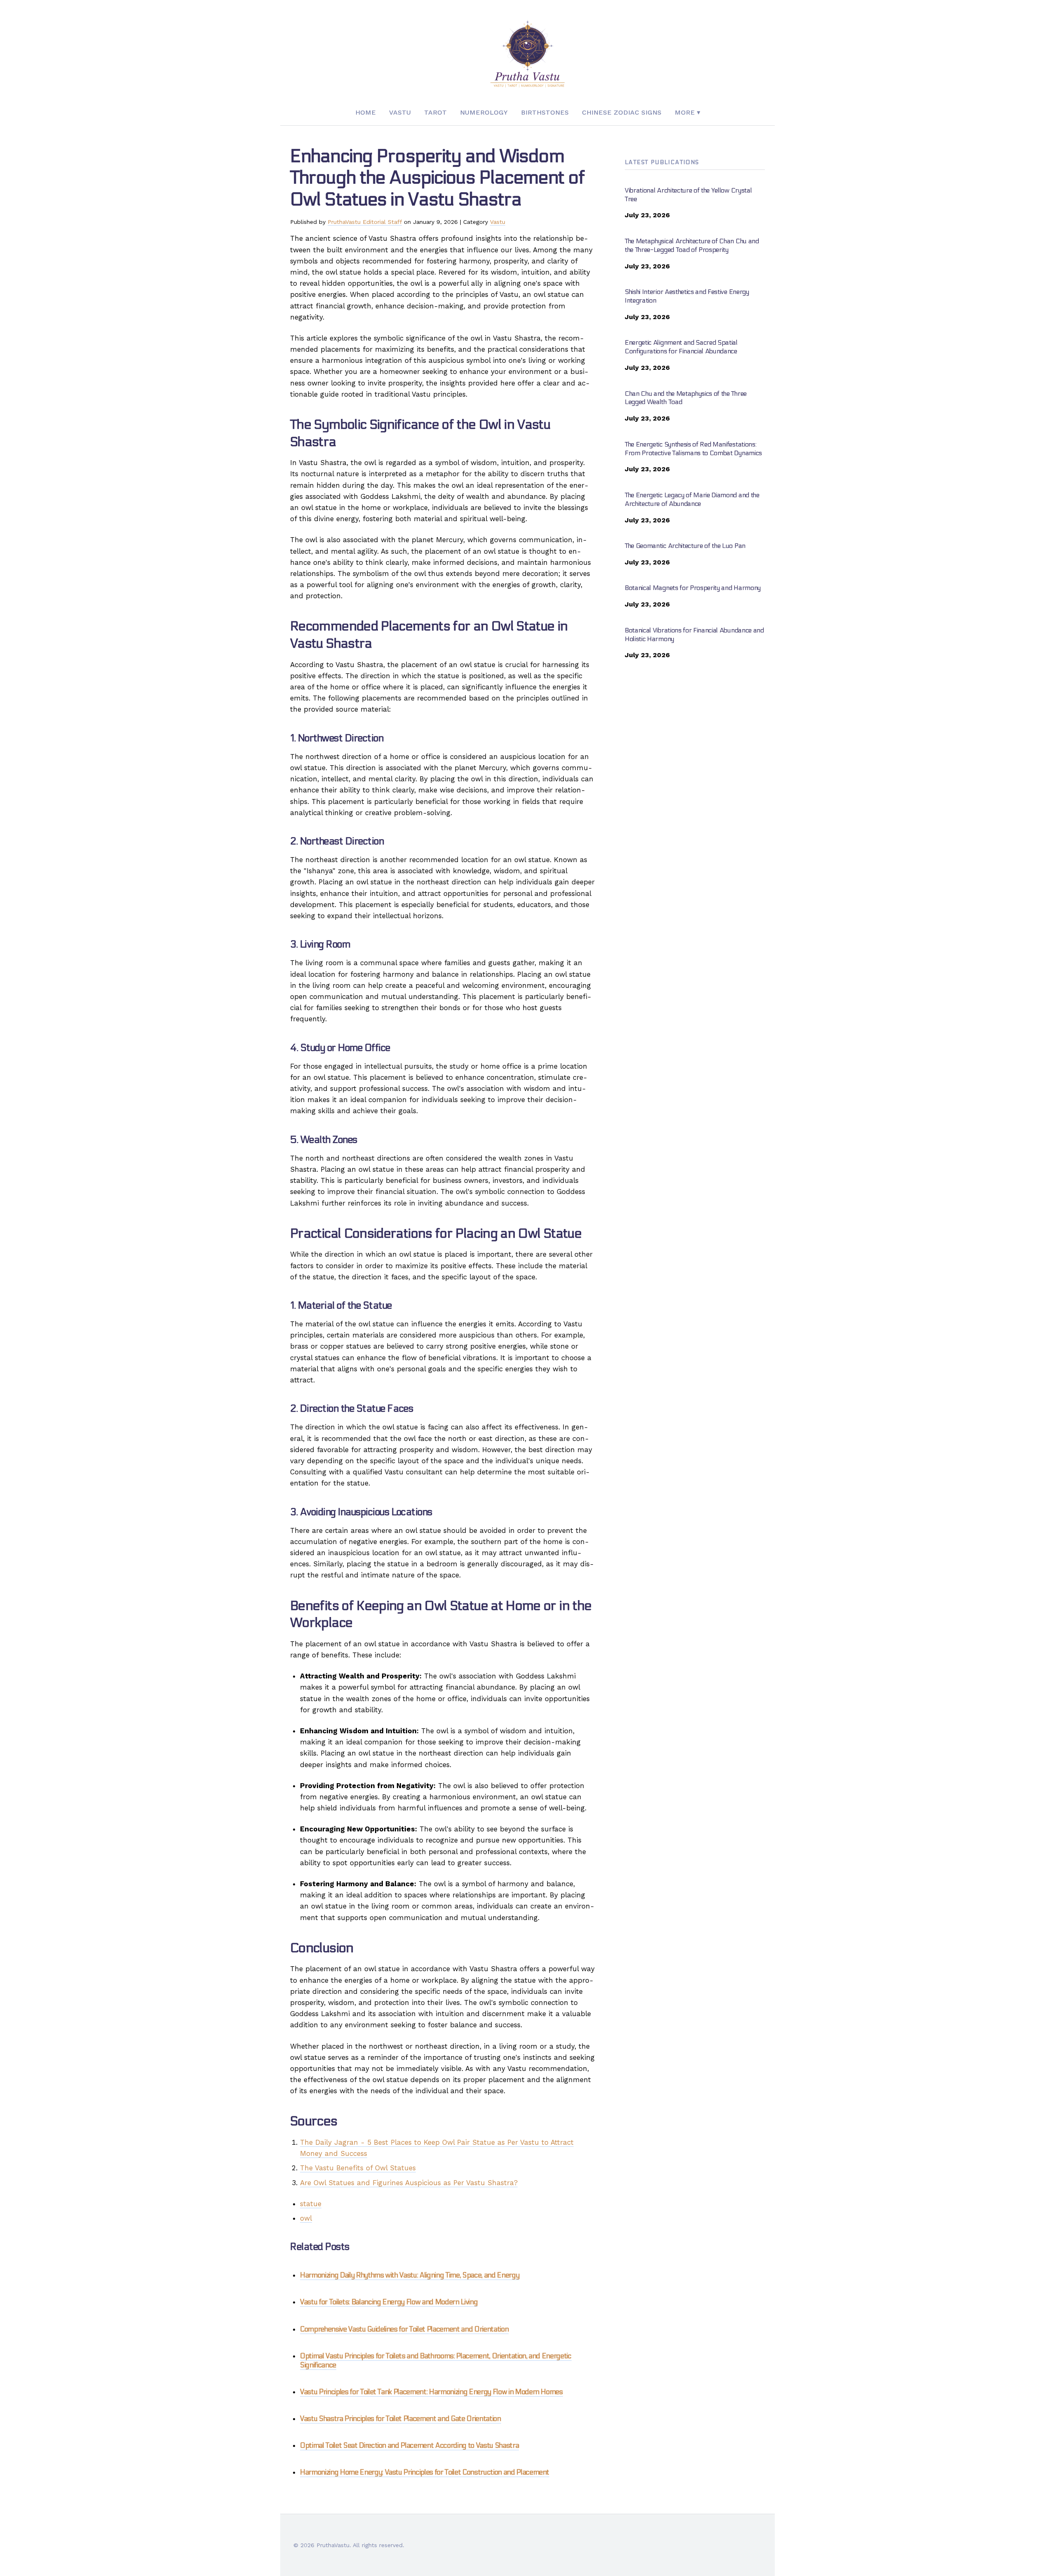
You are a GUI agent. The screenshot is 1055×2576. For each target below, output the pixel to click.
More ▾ (687, 112)
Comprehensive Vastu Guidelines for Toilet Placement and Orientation (404, 2329)
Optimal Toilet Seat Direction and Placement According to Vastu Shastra (409, 2446)
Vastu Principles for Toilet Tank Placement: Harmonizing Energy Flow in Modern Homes (431, 2392)
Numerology (484, 112)
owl (306, 2218)
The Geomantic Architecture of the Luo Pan (685, 546)
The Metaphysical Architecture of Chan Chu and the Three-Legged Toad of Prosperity (692, 245)
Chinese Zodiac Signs (622, 112)
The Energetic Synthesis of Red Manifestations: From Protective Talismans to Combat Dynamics (693, 449)
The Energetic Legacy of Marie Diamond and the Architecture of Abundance (692, 499)
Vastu (400, 112)
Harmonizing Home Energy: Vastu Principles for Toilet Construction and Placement (425, 2473)
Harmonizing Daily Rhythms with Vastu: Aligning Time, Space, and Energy (410, 2275)
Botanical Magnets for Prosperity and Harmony (693, 588)
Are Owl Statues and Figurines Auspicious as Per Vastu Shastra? (409, 2183)
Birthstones (545, 112)
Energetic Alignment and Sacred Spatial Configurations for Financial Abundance (681, 347)
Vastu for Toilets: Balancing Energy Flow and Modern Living (389, 2302)
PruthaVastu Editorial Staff (365, 222)
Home (366, 112)
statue (311, 2204)
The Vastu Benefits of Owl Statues (358, 2168)
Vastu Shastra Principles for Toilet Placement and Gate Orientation (401, 2419)
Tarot (435, 112)
